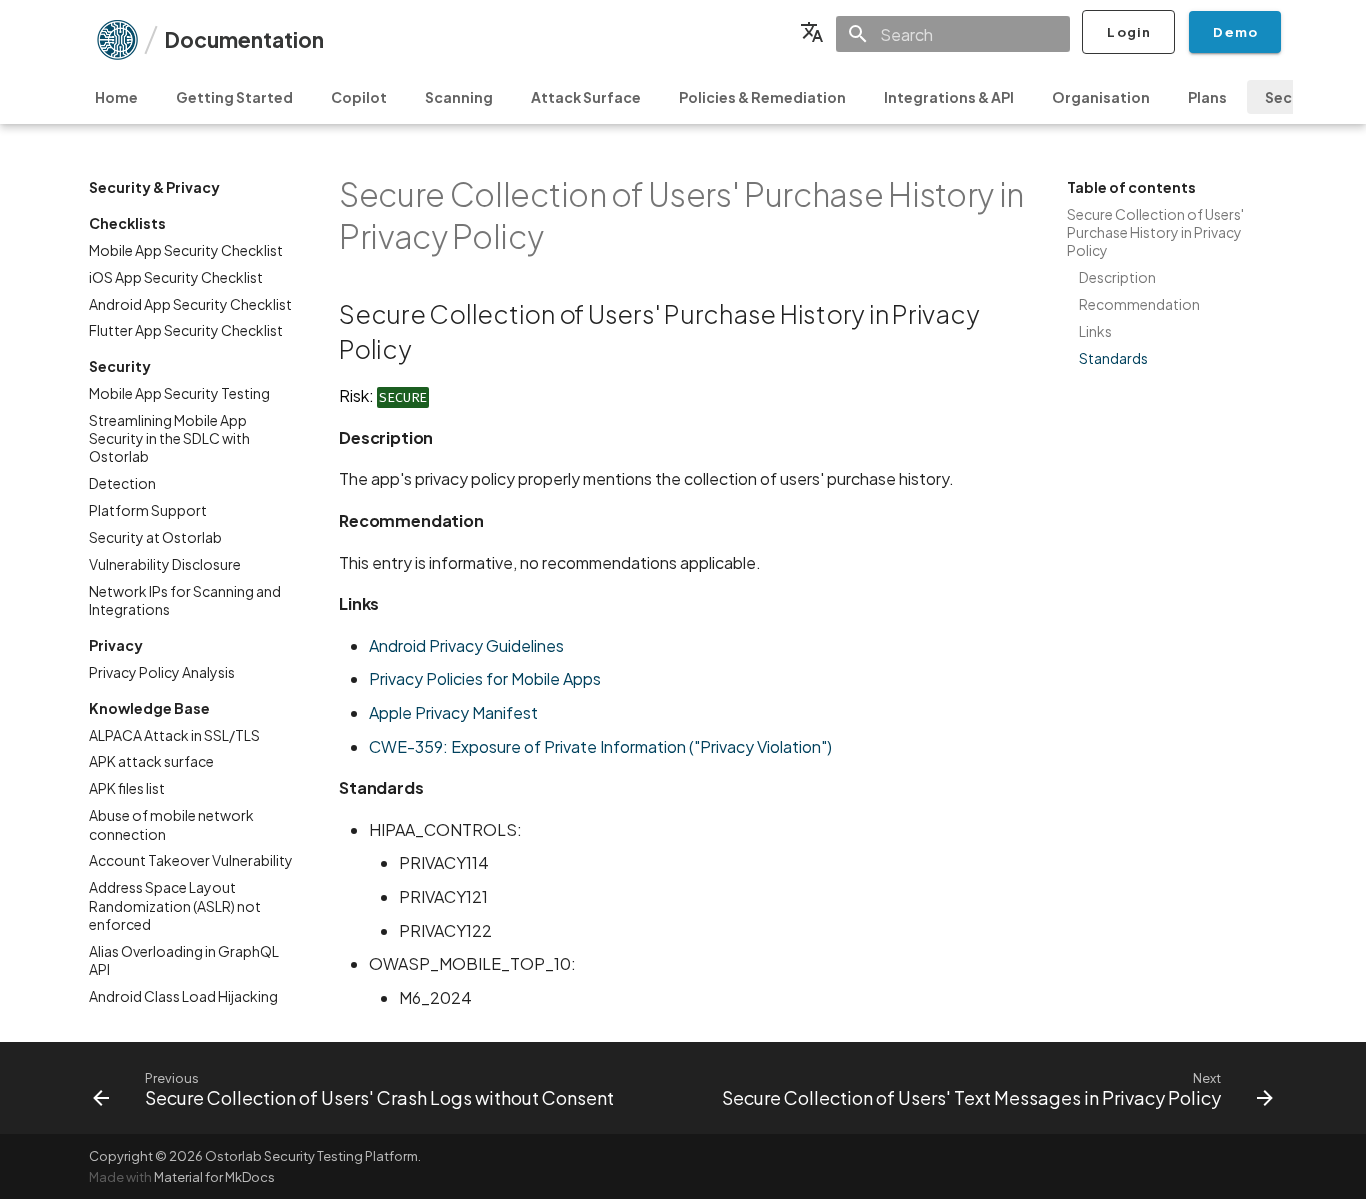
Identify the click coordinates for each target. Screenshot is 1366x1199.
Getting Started (234, 97)
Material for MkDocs (214, 1177)
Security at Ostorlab (155, 537)
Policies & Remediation (762, 97)
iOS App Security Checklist (176, 277)
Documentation (244, 39)
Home (116, 97)
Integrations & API (949, 97)
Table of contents (1131, 187)
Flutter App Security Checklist (186, 330)
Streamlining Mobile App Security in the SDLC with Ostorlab (169, 438)
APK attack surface (151, 761)
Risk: (383, 395)
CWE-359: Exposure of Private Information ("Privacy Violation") (600, 746)
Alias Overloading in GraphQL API (184, 960)
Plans (1207, 97)
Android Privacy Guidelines (466, 645)
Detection (122, 483)
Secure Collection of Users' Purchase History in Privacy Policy (1155, 232)
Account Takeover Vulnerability (191, 860)
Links (1095, 331)
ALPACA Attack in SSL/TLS (174, 735)
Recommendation (1139, 304)
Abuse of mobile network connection (171, 824)
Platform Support (148, 510)
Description (1117, 277)
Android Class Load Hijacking (183, 996)
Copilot (359, 97)
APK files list (127, 788)
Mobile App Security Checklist (186, 250)
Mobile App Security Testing (179, 393)
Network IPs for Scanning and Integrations (185, 600)
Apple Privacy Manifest (453, 712)
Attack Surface (586, 97)
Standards (1113, 358)
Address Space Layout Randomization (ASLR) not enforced (175, 905)
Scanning (459, 97)
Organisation (1101, 97)
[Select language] (812, 32)
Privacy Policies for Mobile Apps (485, 678)
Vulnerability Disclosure (165, 564)
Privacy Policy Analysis (162, 672)
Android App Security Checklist (190, 304)
